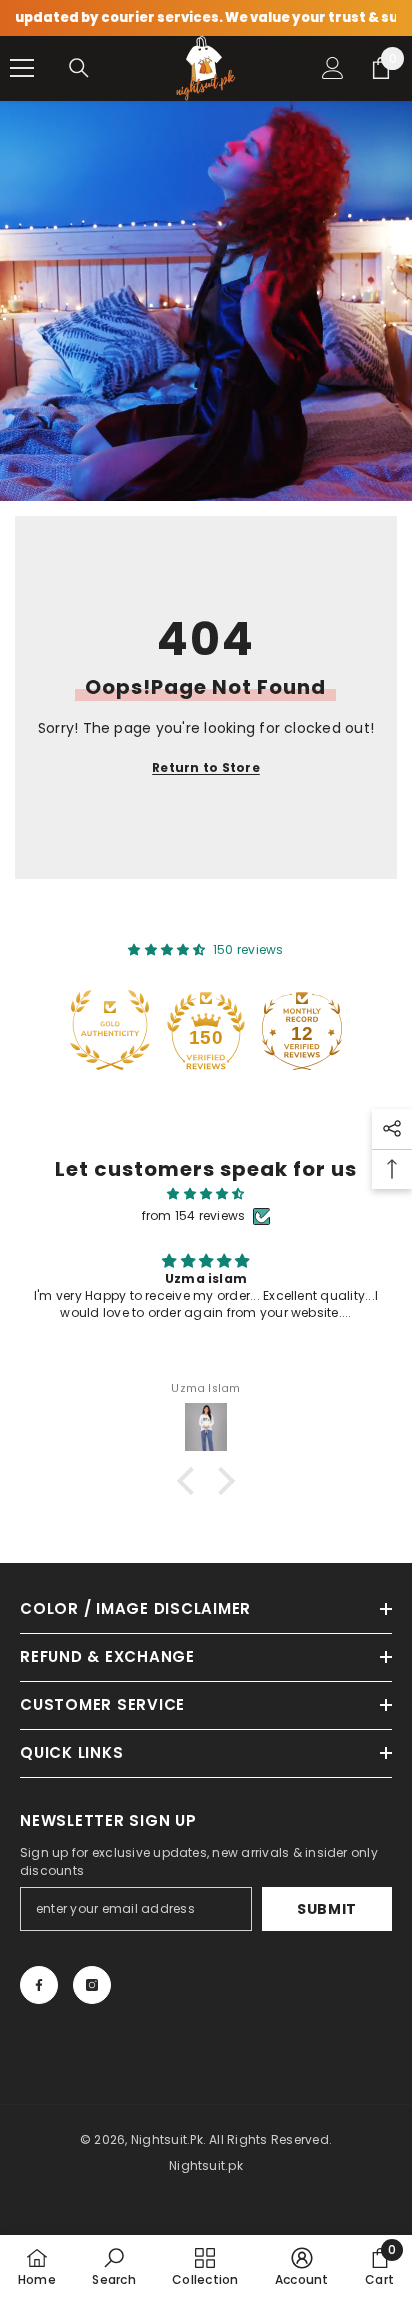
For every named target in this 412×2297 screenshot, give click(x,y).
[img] (206, 1194)
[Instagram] (92, 1985)
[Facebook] (39, 1985)
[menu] (22, 68)
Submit (327, 1909)
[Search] (79, 68)
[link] (113, 2266)
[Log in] (333, 68)
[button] (191, 1481)
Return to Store (206, 767)
